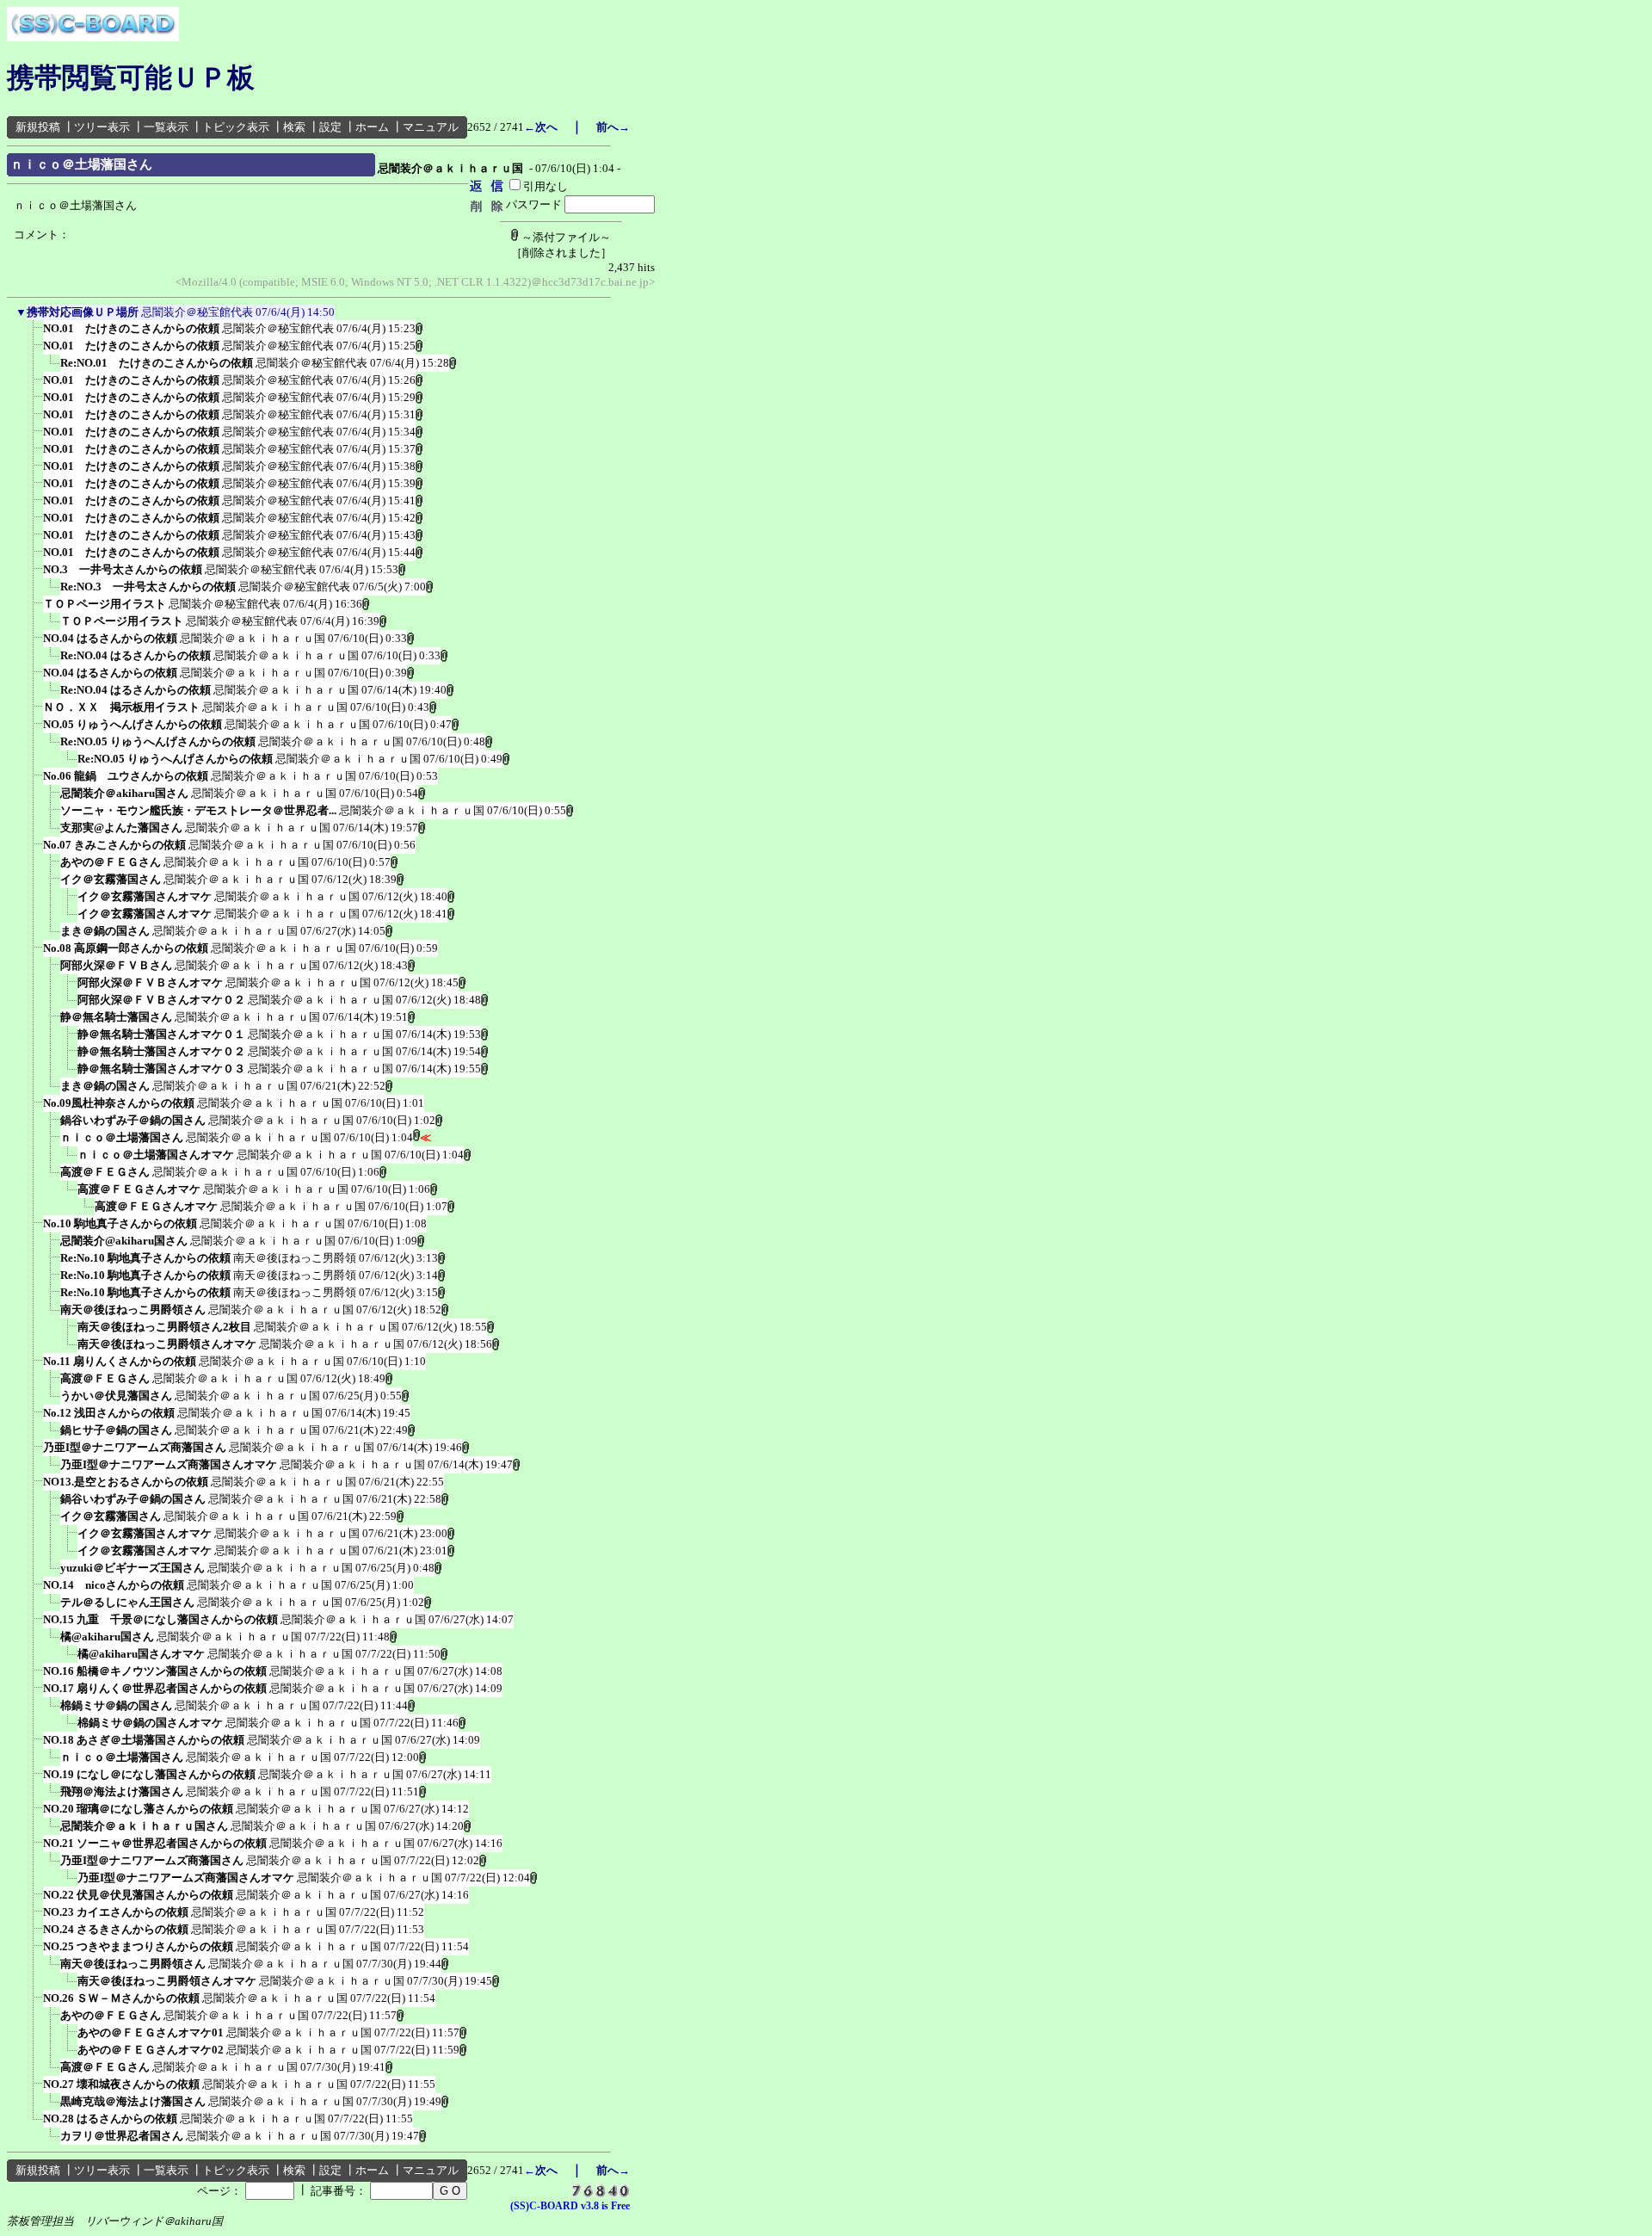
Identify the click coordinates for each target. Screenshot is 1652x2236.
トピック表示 (236, 127)
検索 (294, 127)
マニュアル (431, 127)
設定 (330, 127)
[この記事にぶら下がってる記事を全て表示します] (34, 334)
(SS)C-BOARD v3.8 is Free (570, 2206)
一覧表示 (166, 127)
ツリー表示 (102, 127)
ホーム (372, 127)
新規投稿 (38, 127)
